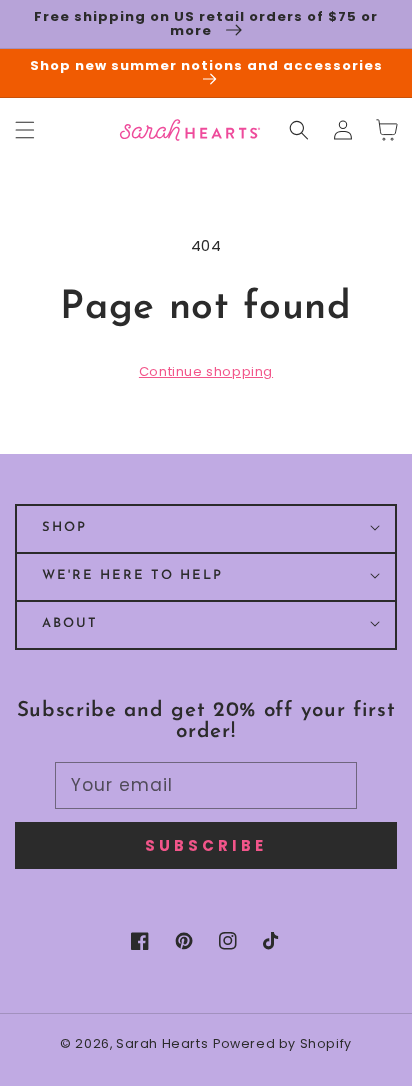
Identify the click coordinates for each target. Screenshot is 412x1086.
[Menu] (25, 130)
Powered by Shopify (282, 1043)
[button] (299, 130)
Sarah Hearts (162, 1043)
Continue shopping (206, 371)
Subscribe (206, 845)
